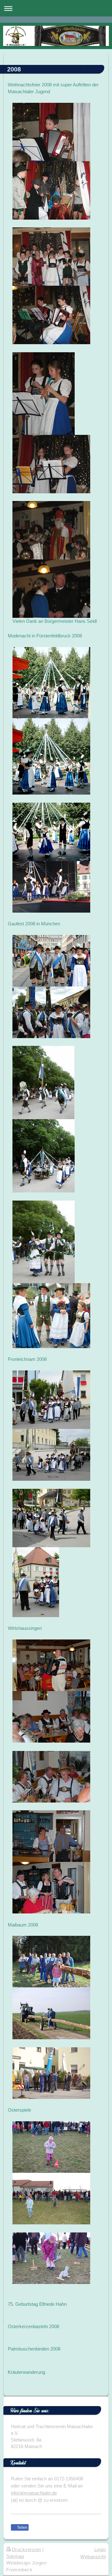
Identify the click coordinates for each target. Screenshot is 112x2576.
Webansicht (93, 2557)
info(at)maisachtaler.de (34, 2493)
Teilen (22, 2528)
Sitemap (15, 2556)
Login (100, 2549)
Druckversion (26, 2549)
